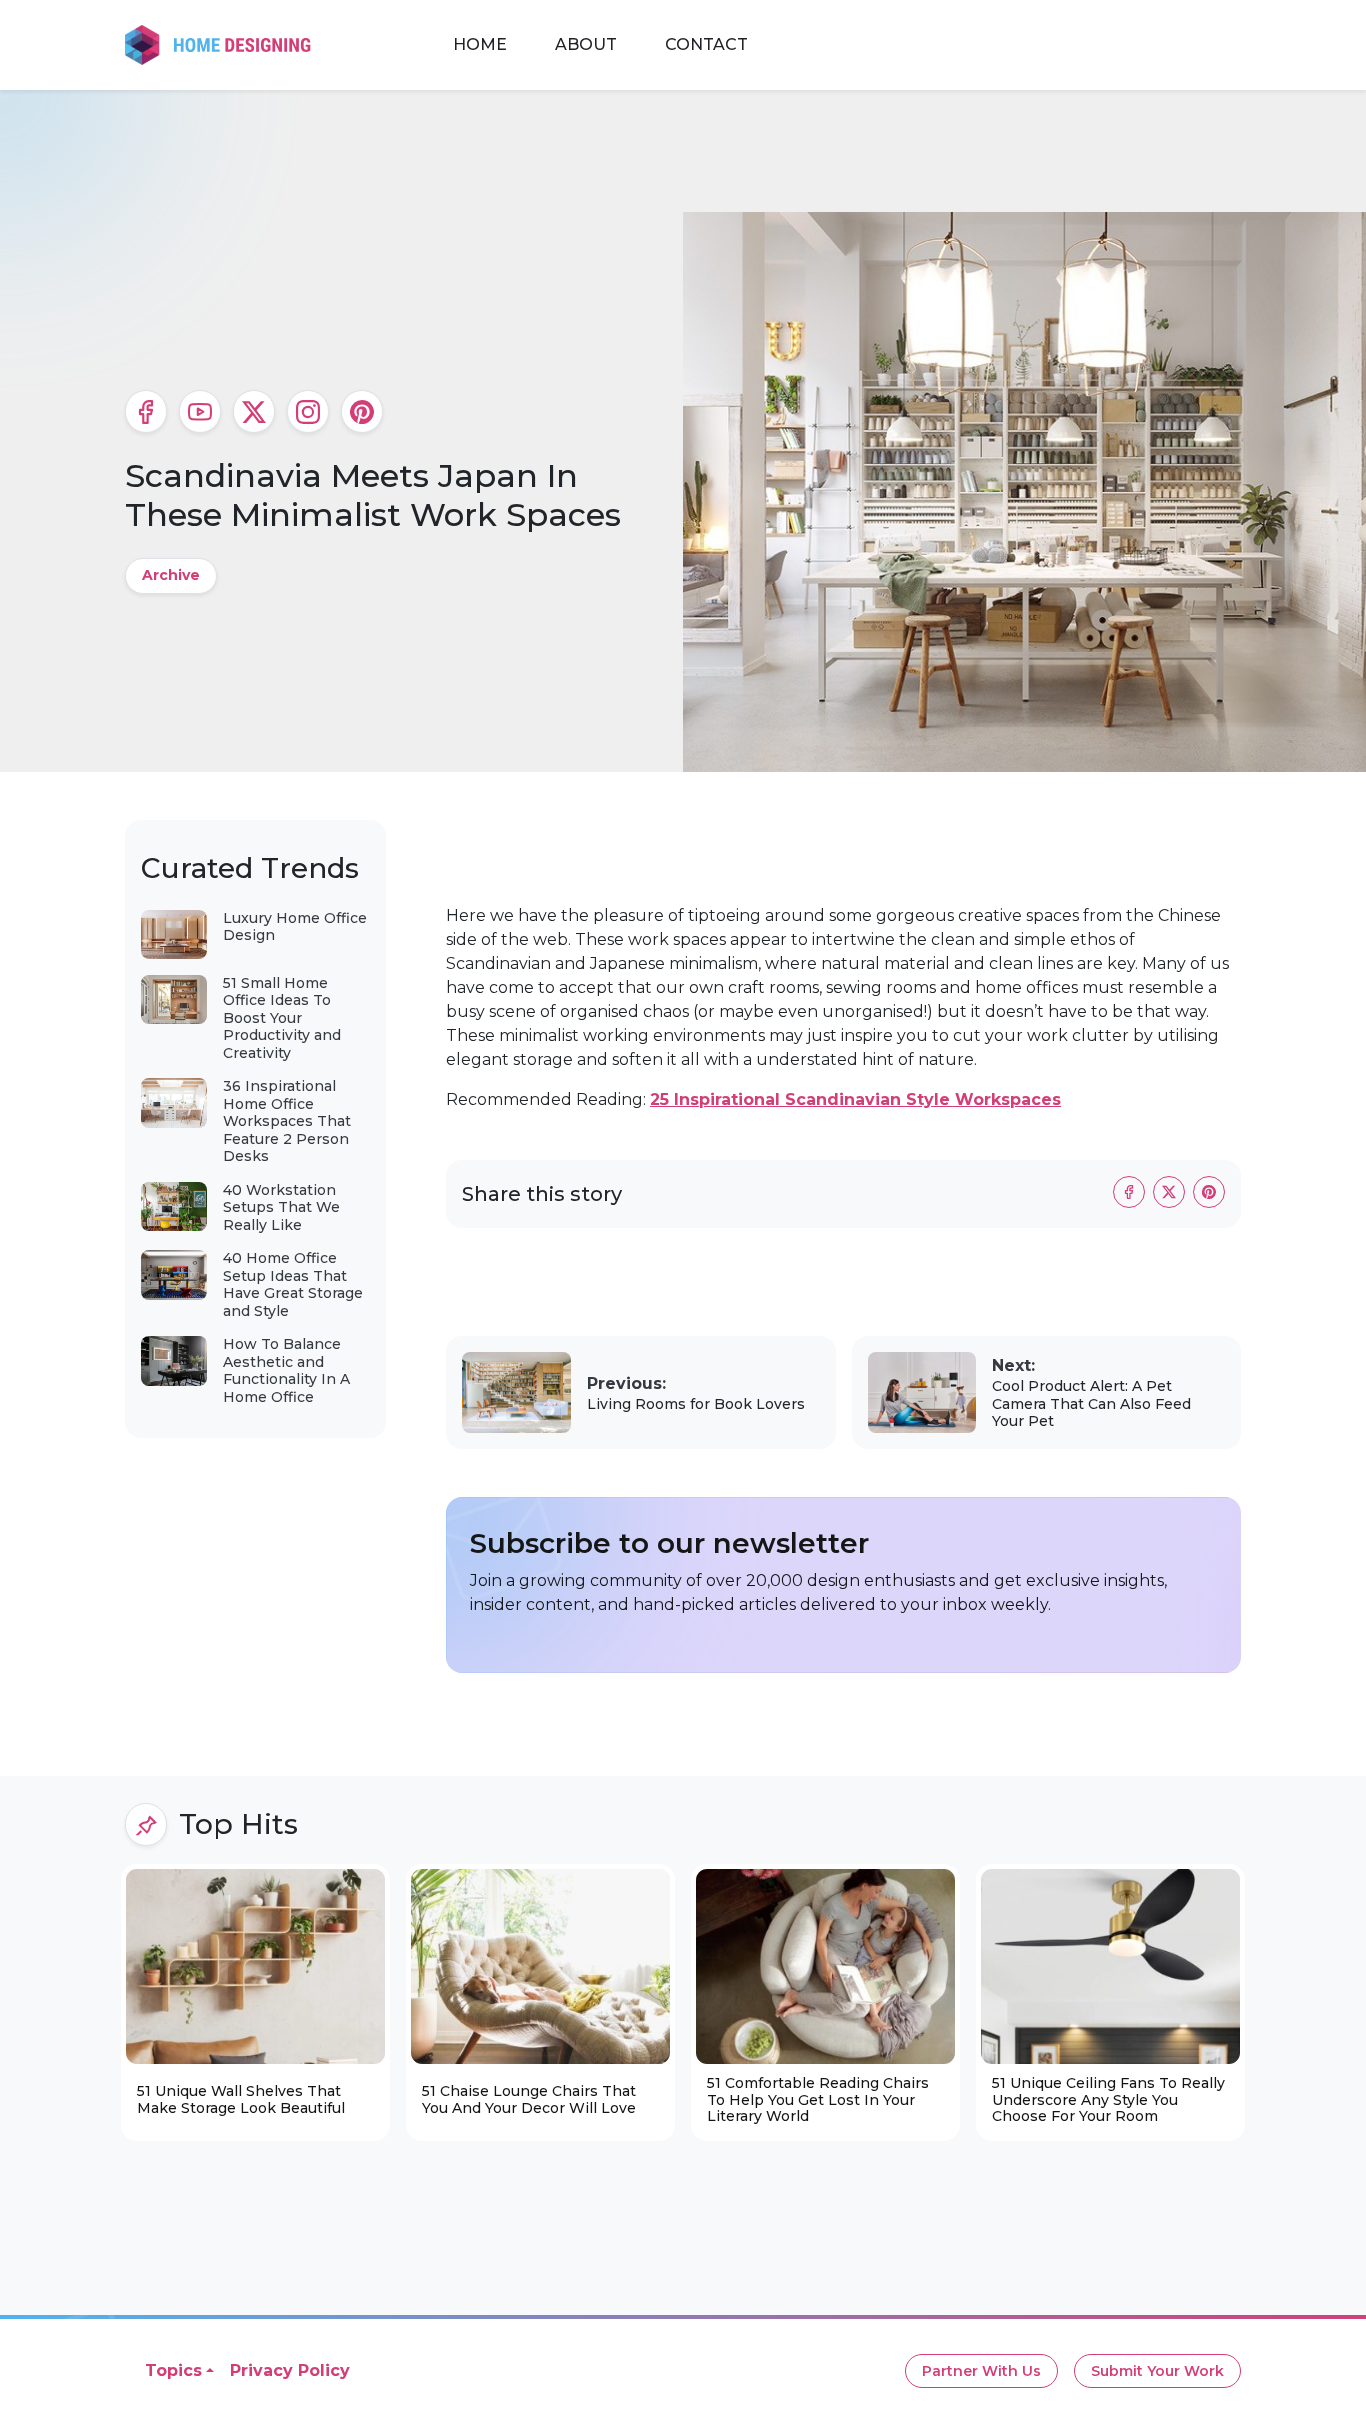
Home (480, 44)
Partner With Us (981, 2371)
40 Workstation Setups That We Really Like (281, 1207)
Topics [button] (173, 2370)
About (586, 44)
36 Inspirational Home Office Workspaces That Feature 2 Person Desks (287, 1121)
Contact (706, 44)
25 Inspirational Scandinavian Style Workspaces (855, 1099)
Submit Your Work (1157, 2371)
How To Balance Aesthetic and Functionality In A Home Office (286, 1370)
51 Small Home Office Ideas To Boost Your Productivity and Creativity (282, 1018)
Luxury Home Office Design (295, 927)
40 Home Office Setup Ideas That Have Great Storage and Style (293, 1284)
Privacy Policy (290, 2370)
